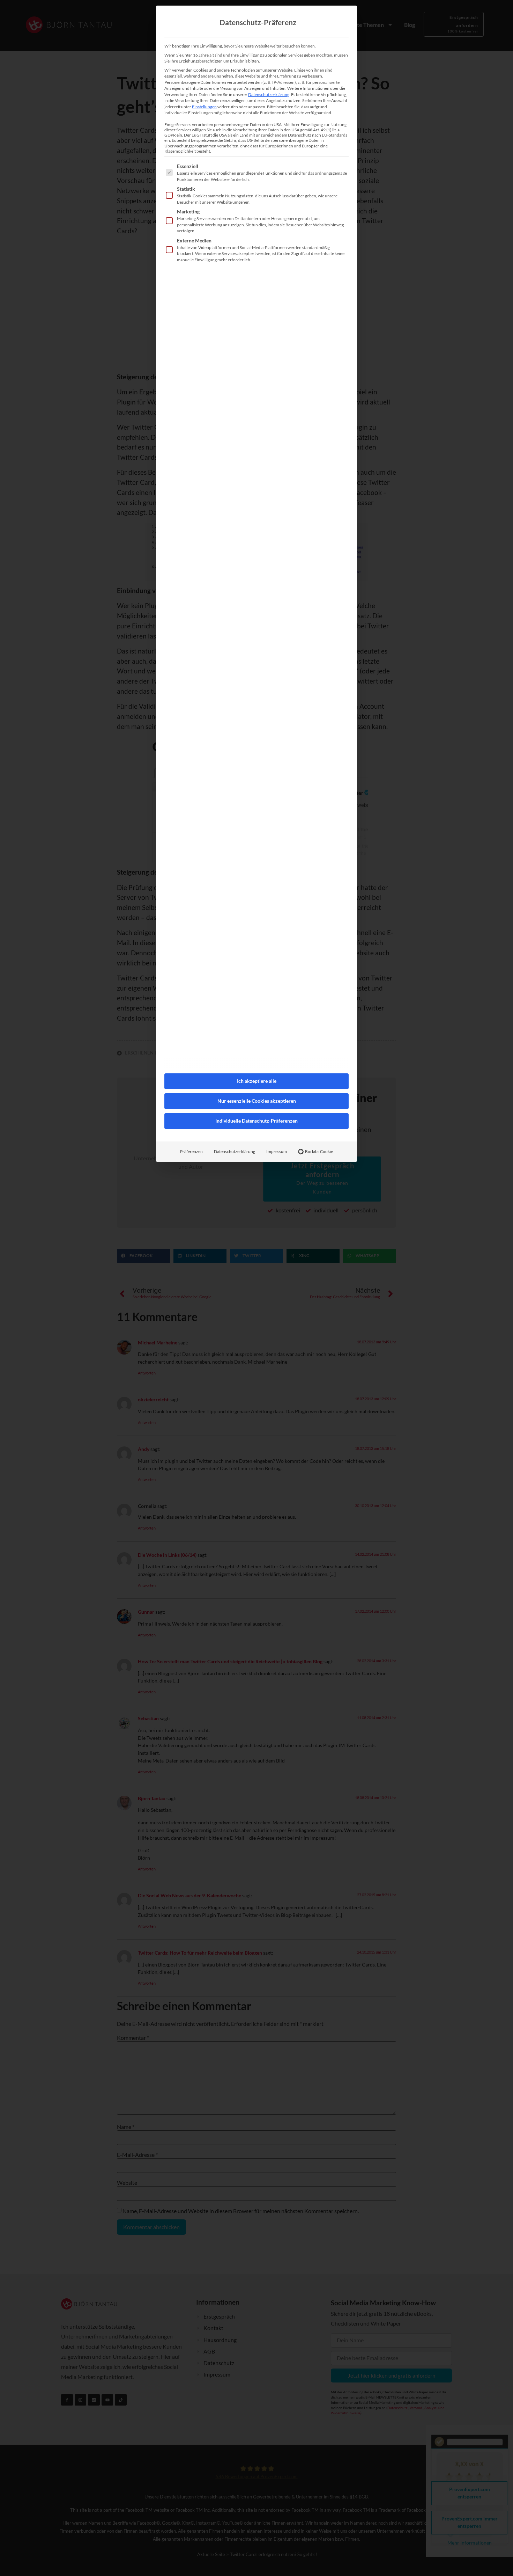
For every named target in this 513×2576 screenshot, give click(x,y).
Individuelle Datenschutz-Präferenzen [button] (256, 1121)
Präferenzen (191, 1151)
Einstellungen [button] (204, 107)
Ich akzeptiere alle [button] (257, 1081)
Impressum (277, 1151)
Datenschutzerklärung (269, 94)
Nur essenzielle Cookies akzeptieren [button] (257, 1101)
